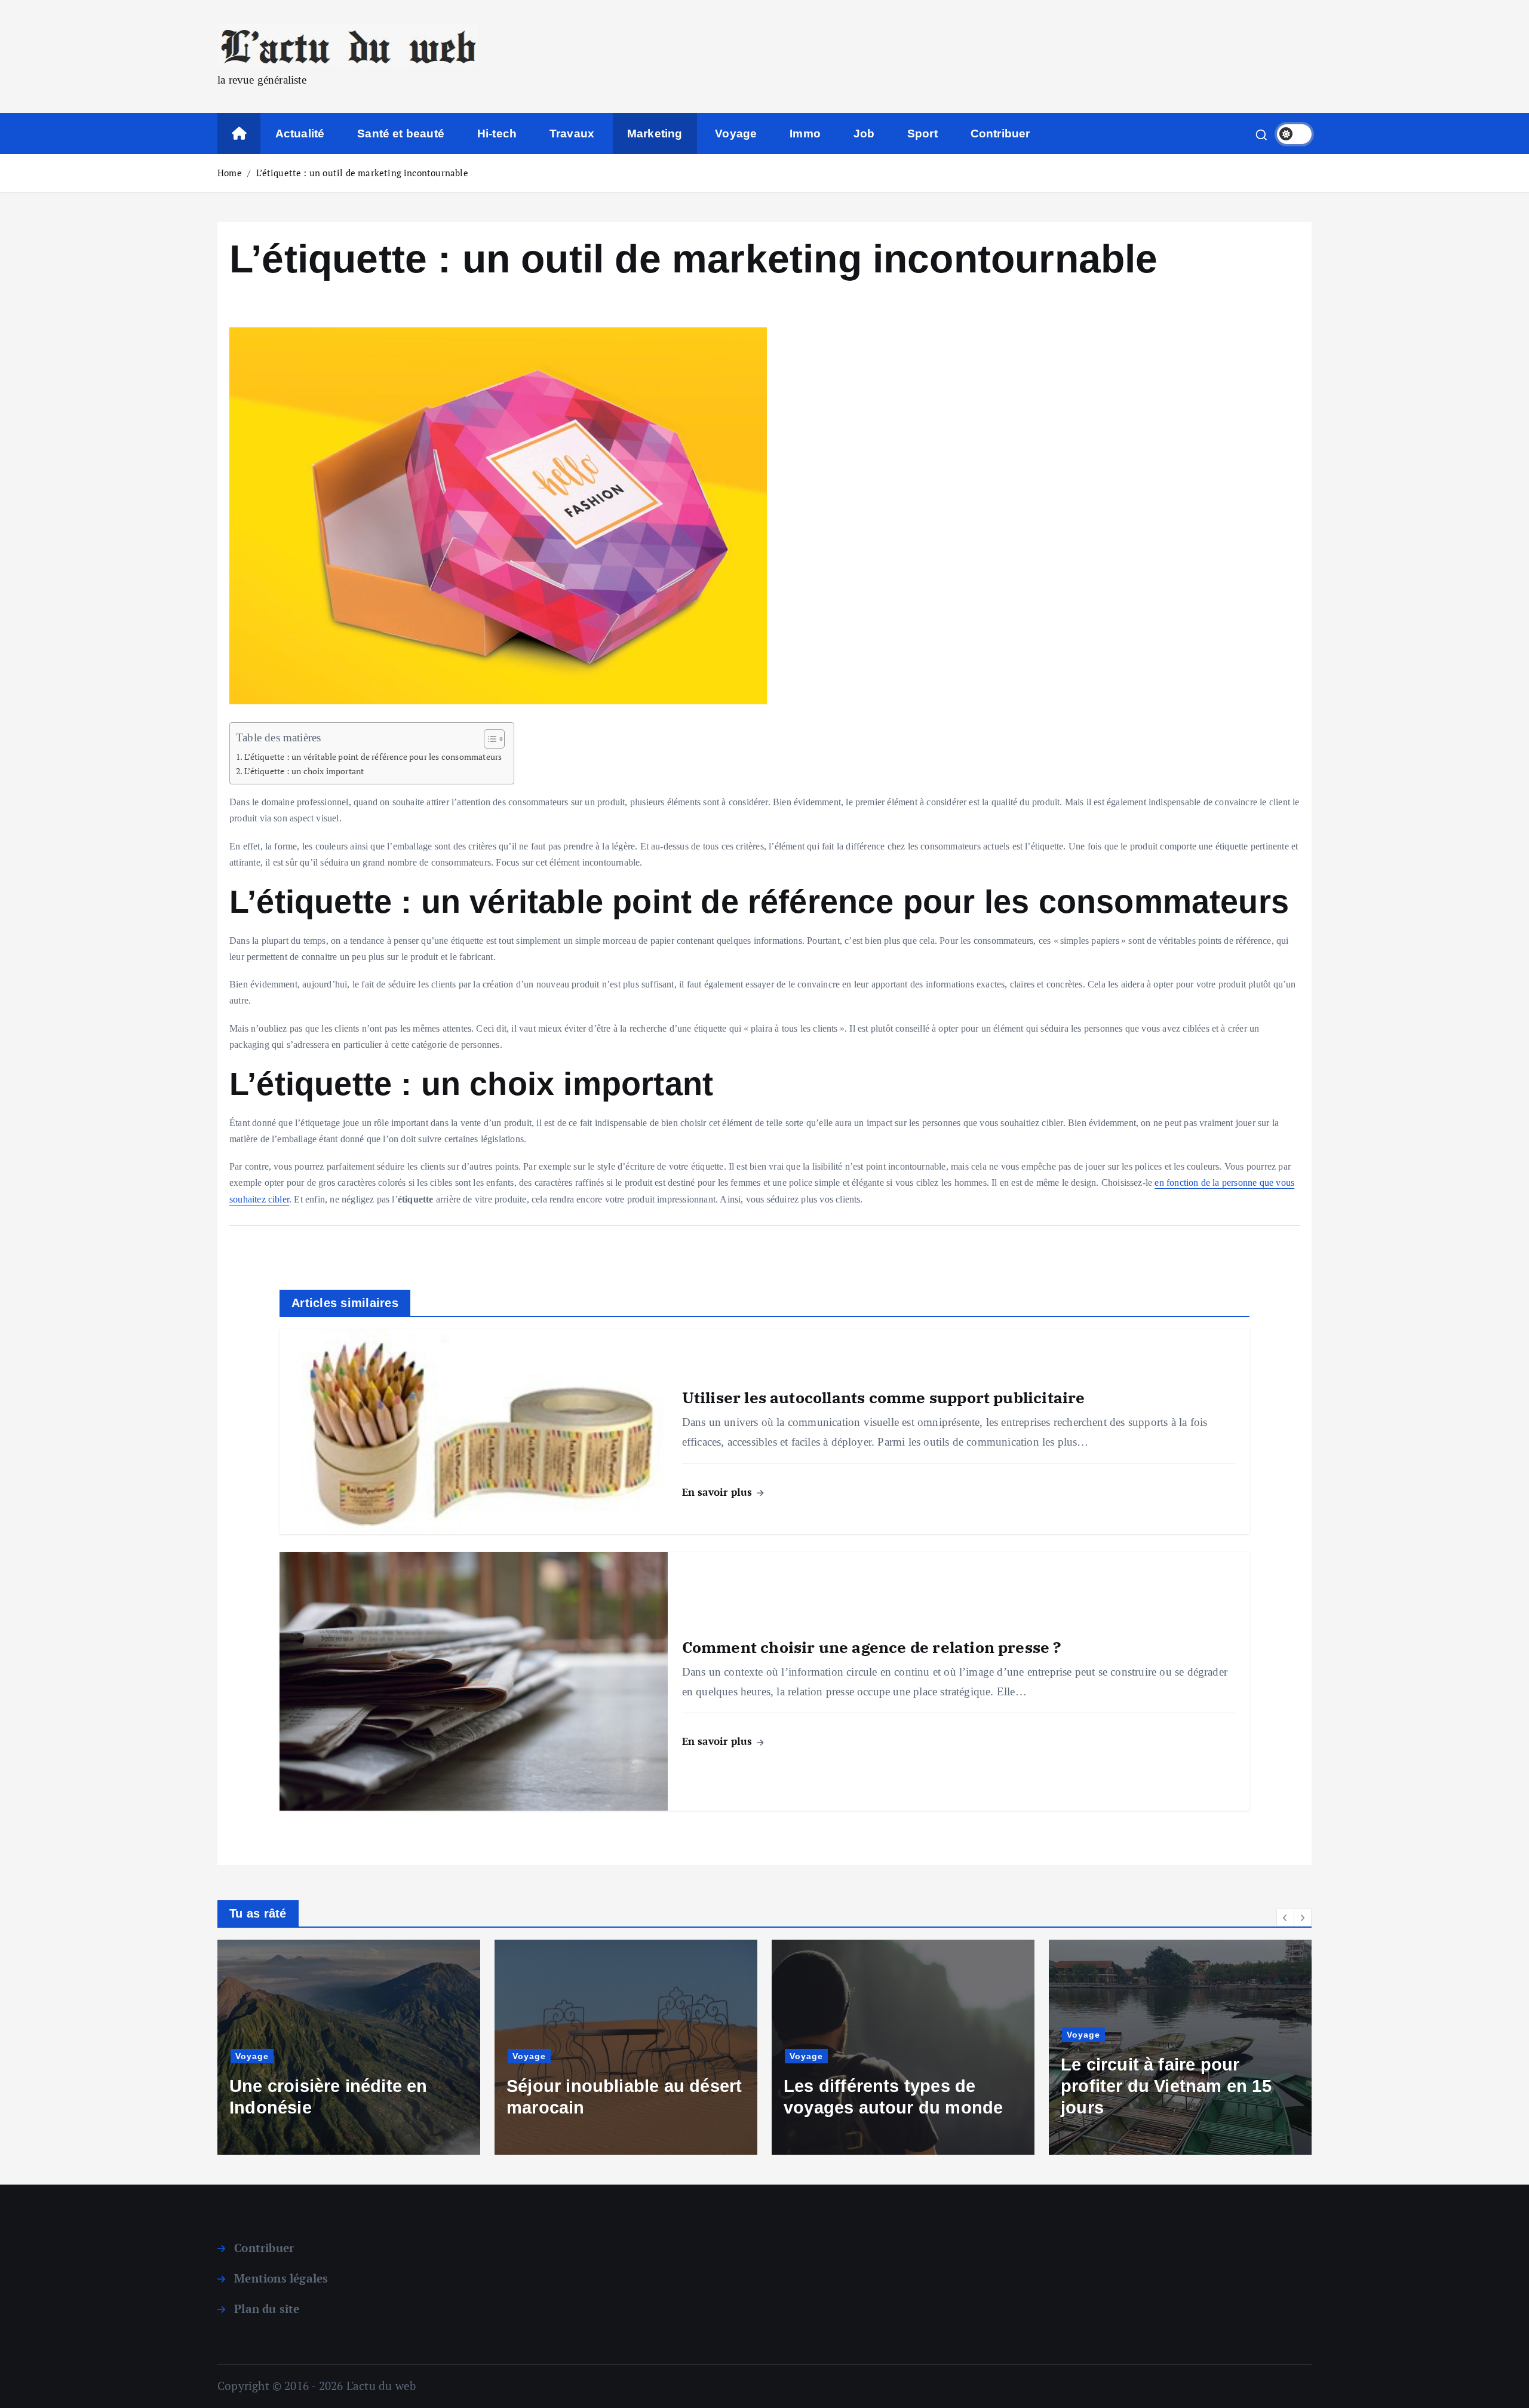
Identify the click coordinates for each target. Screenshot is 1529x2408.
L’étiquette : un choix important (304, 771)
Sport (922, 134)
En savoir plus (719, 1492)
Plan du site (267, 2309)
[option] (246, 2047)
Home (230, 173)
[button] (1285, 1918)
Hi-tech (497, 134)
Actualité (300, 134)
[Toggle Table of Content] (488, 739)
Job (864, 134)
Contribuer (1000, 134)
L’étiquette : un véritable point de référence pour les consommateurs (373, 757)
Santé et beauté (401, 134)
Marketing (655, 134)
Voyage (736, 134)
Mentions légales (281, 2278)
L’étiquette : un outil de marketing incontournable (362, 173)
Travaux (572, 134)
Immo (805, 134)
